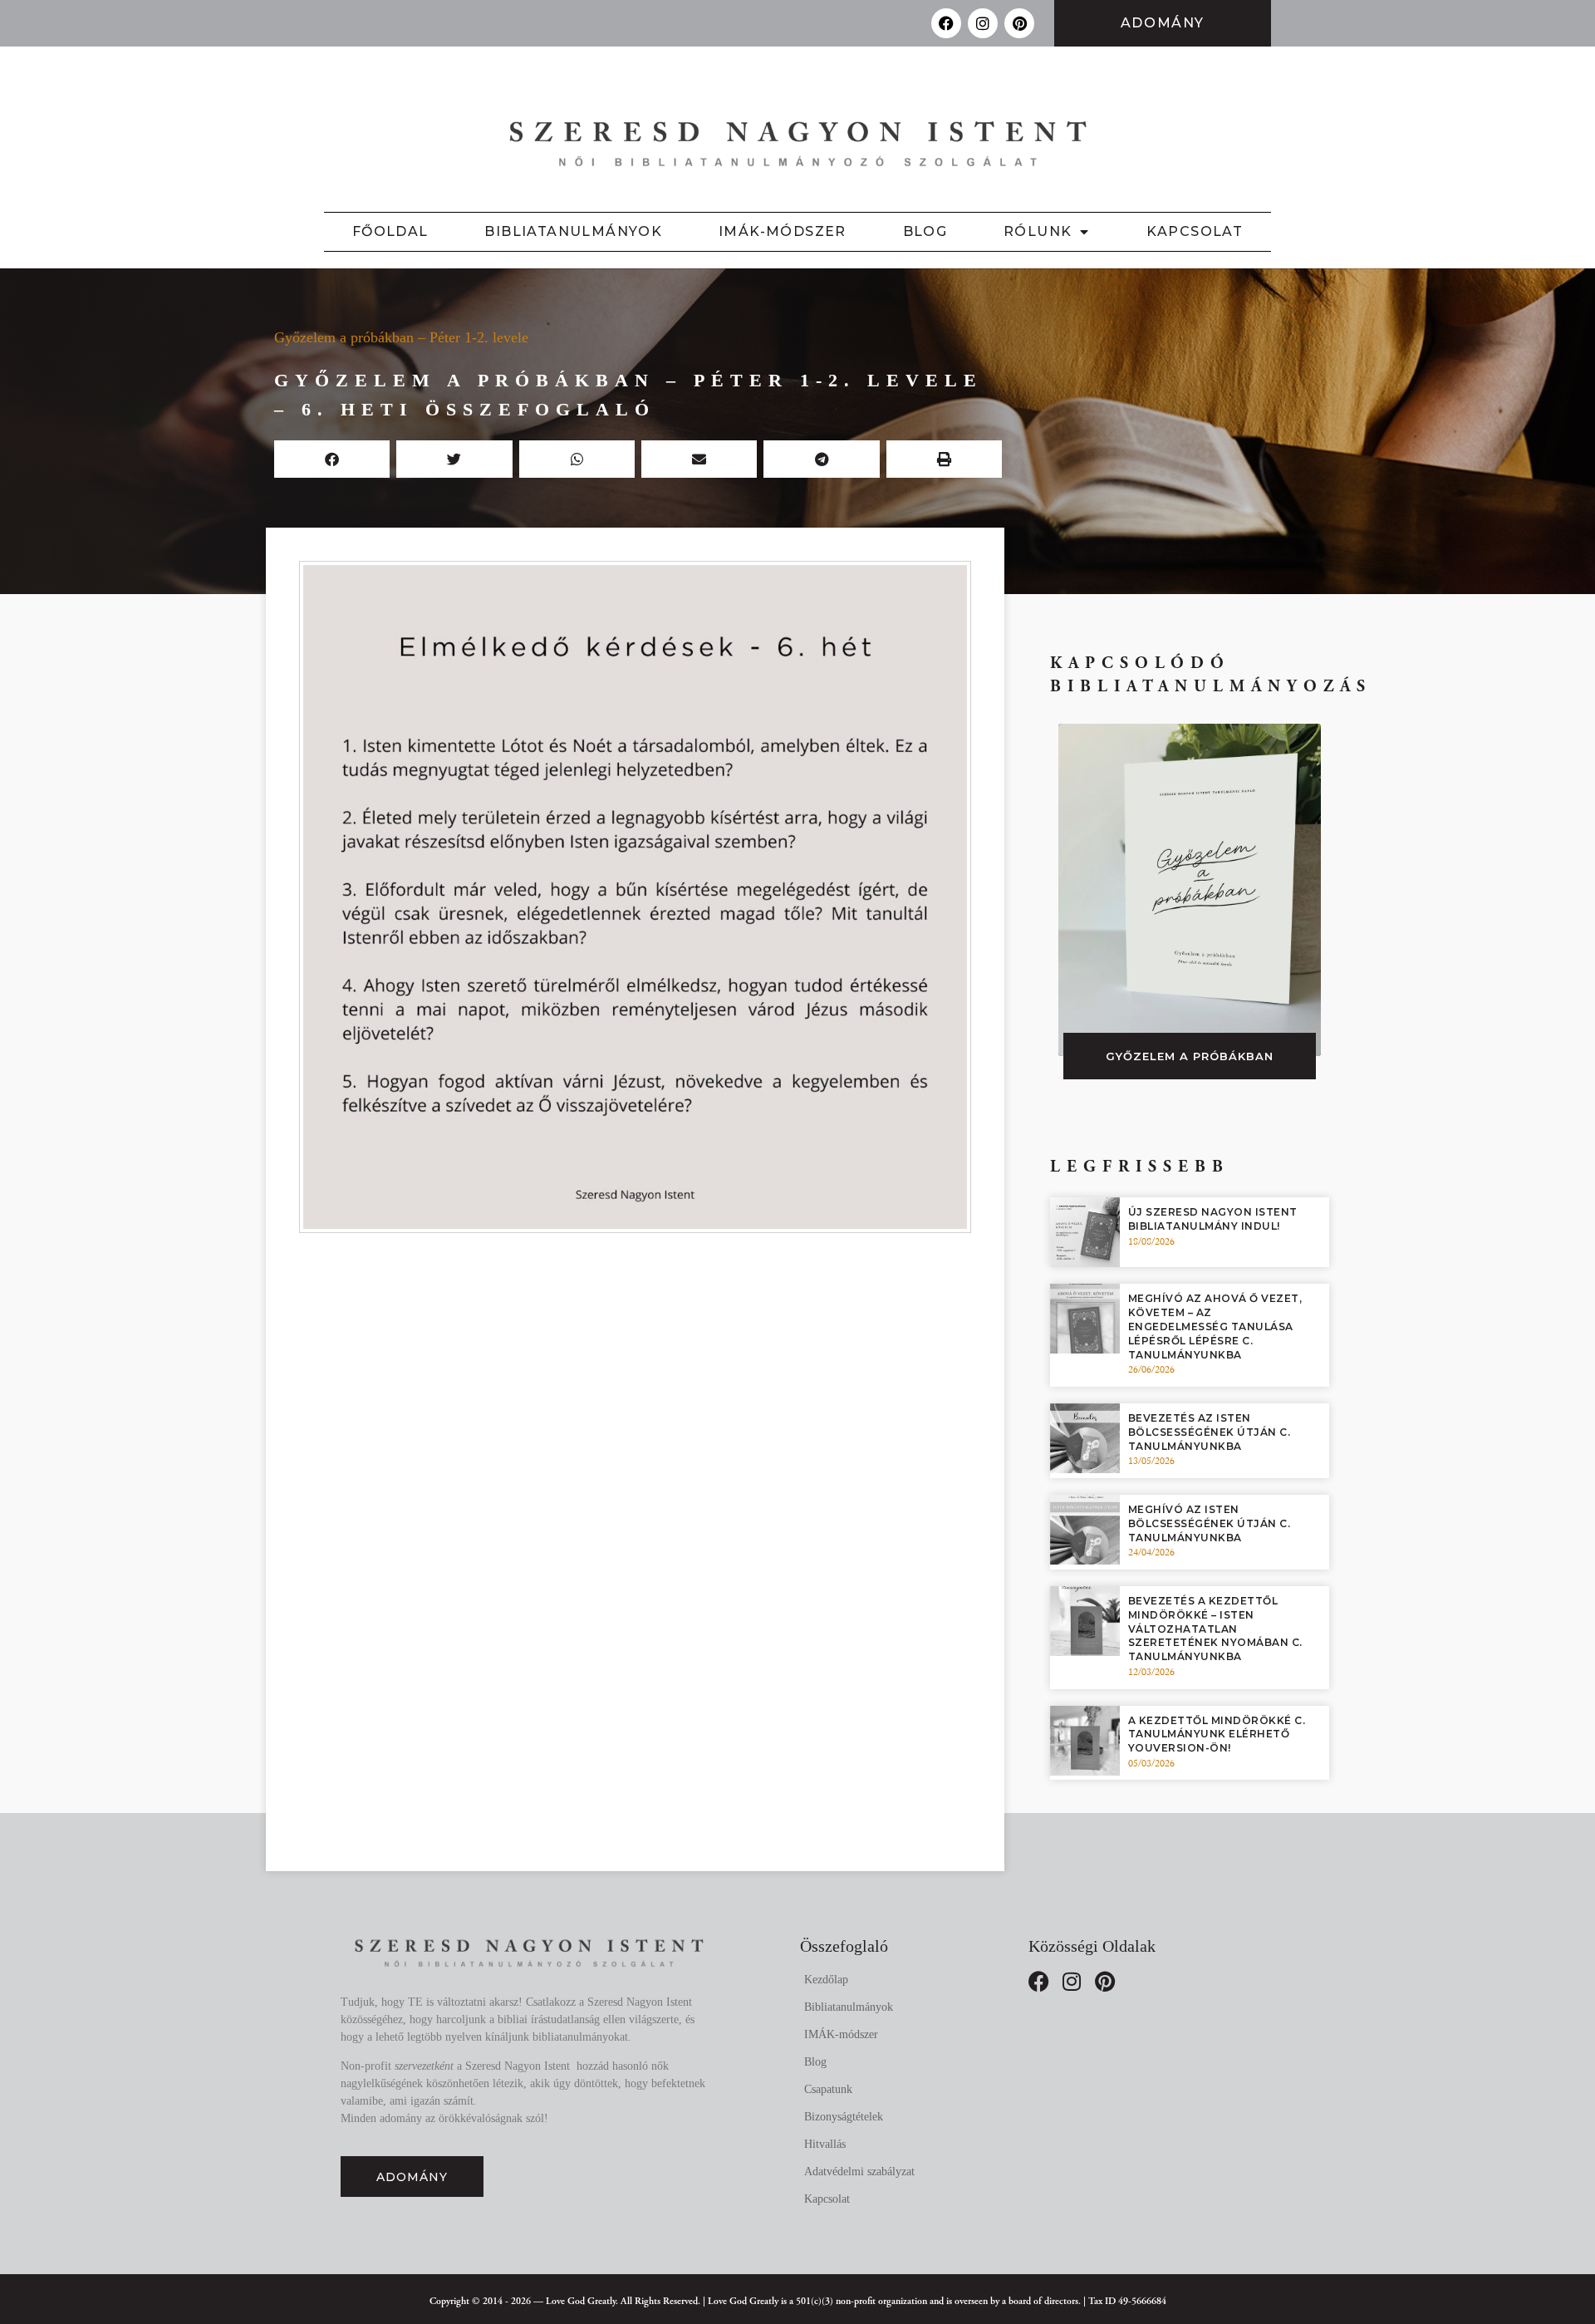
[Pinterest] (1019, 23)
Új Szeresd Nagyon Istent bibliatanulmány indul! (1213, 1219)
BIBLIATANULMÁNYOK (573, 231)
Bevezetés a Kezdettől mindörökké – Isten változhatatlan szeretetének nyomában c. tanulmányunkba (1215, 1629)
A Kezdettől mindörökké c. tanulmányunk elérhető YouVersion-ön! (1217, 1734)
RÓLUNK (1038, 231)
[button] (332, 459)
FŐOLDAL (390, 231)
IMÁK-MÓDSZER (783, 231)
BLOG (925, 231)
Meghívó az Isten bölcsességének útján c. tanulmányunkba (1210, 1523)
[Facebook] (946, 23)
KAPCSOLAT (1195, 231)
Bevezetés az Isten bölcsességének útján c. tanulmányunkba (1210, 1432)
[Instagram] (983, 23)
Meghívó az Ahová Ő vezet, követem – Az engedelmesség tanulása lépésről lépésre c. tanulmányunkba (1215, 1326)
